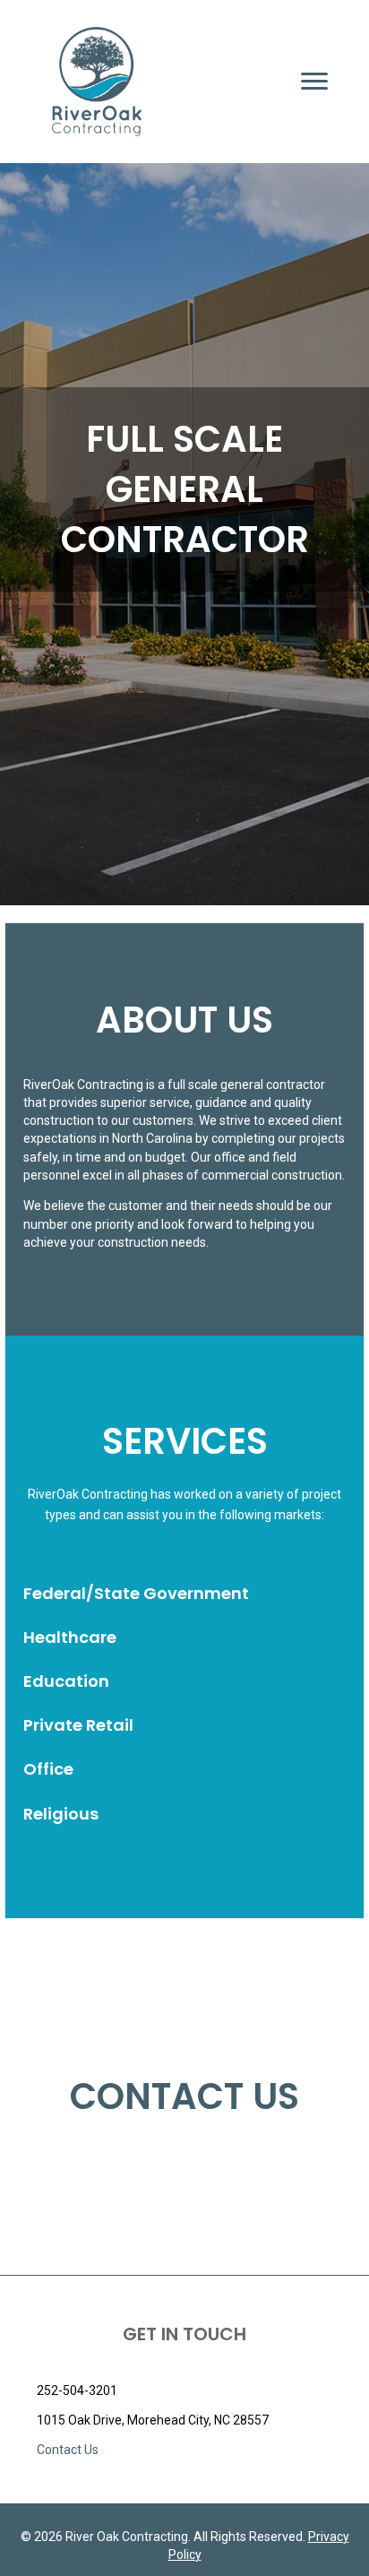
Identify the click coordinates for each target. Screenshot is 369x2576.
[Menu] (314, 82)
